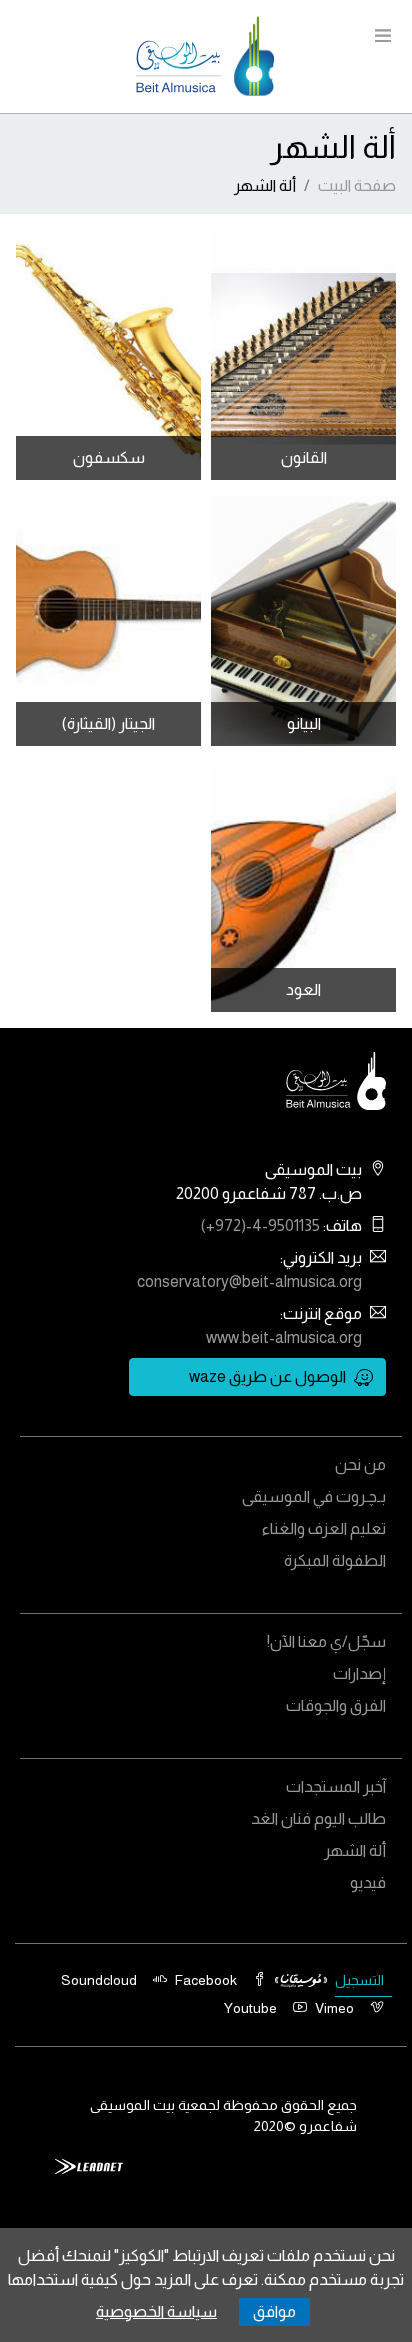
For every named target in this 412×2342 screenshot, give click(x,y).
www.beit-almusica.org (284, 1337)
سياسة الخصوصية (156, 2311)
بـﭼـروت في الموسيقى (314, 1496)
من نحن (360, 1464)
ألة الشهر (355, 1850)
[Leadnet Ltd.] (89, 2164)
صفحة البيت (357, 185)
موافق (274, 2311)
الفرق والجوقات (336, 1705)
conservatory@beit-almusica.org (249, 1281)
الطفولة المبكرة (335, 1560)
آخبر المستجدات (336, 1786)
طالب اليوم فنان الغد (318, 1818)
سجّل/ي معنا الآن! (326, 1641)
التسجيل (359, 1980)
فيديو (368, 1882)
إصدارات (359, 1673)
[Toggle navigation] (383, 37)
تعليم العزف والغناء (324, 1528)
